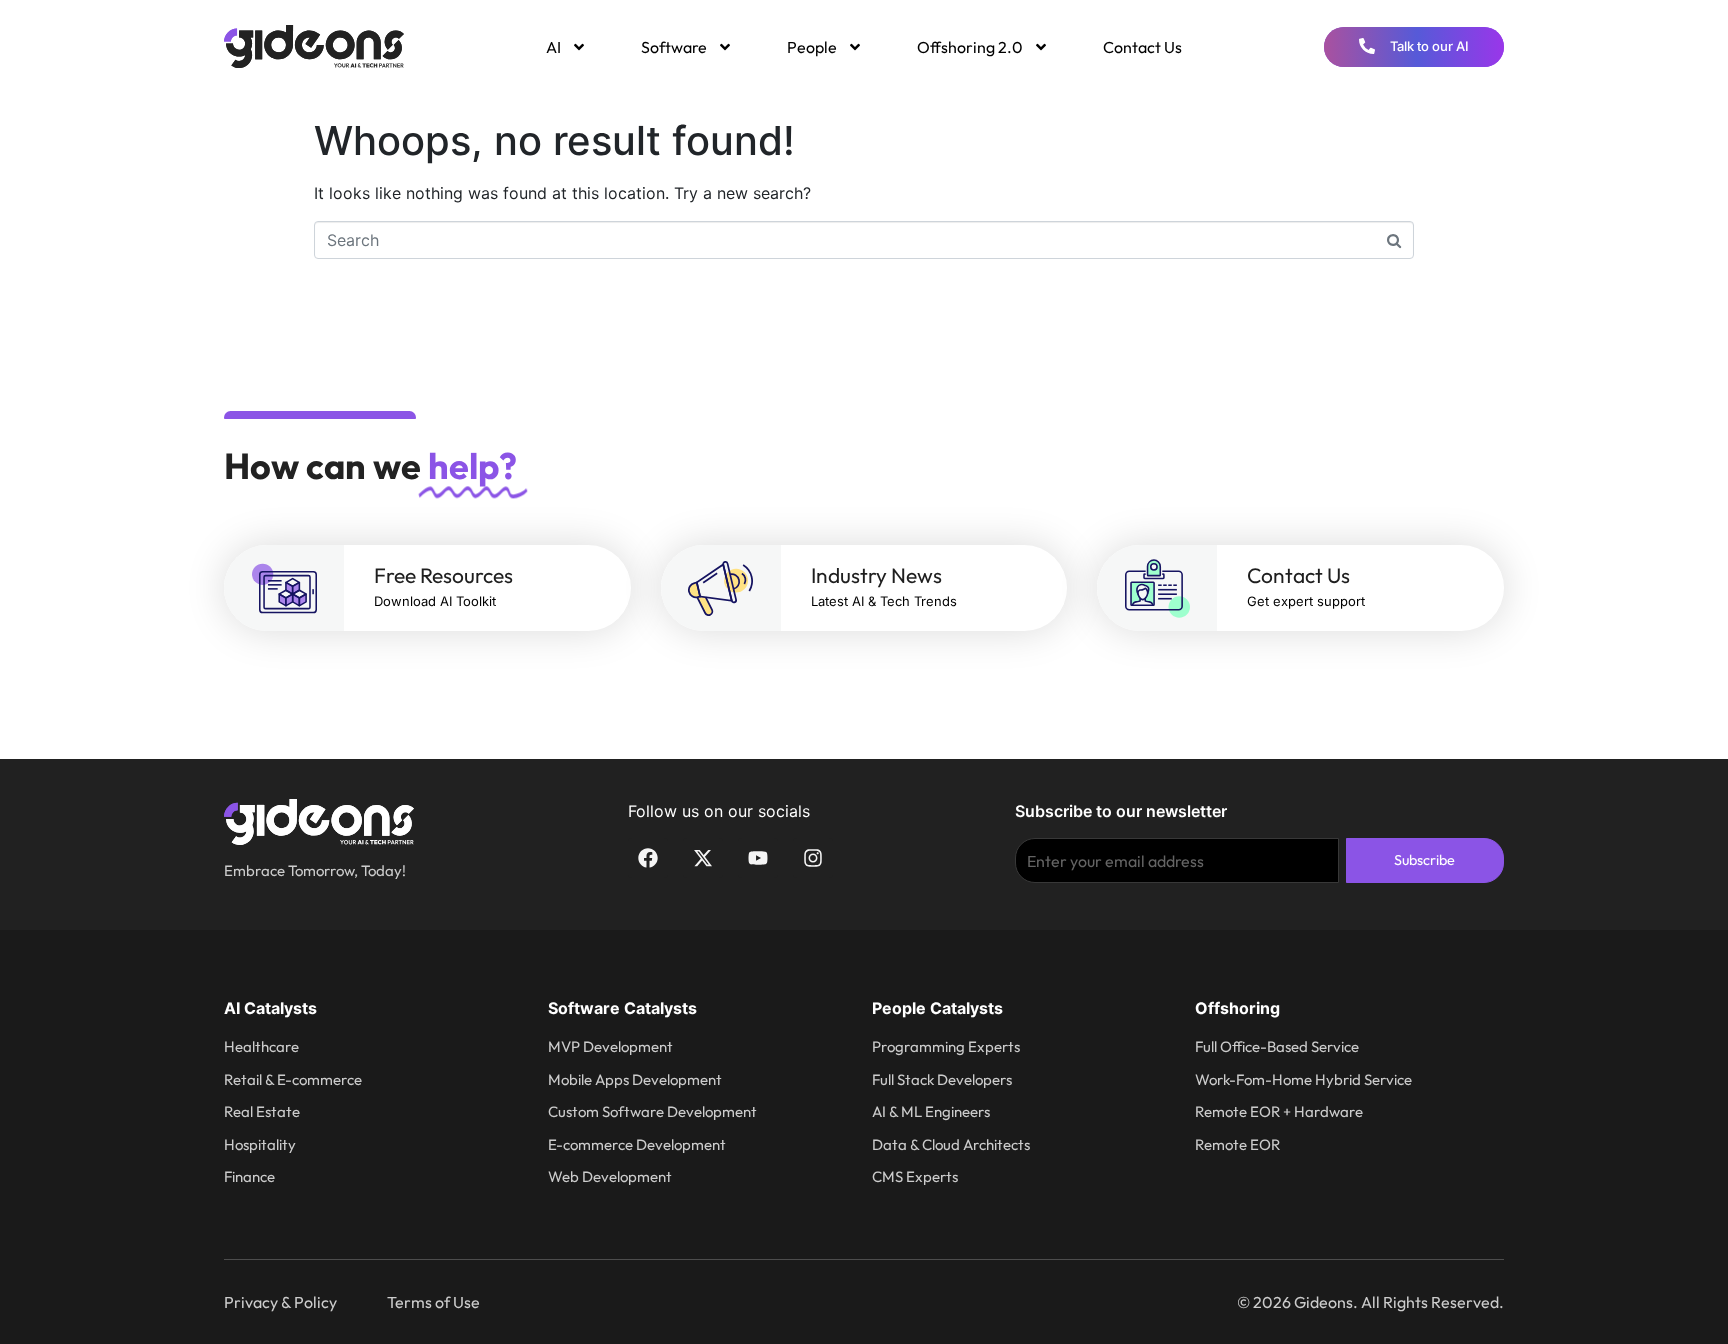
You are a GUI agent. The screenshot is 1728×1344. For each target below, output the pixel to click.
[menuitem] (565, 47)
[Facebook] (648, 858)
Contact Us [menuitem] (1142, 47)
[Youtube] (758, 858)
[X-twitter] (703, 858)
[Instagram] (813, 858)
